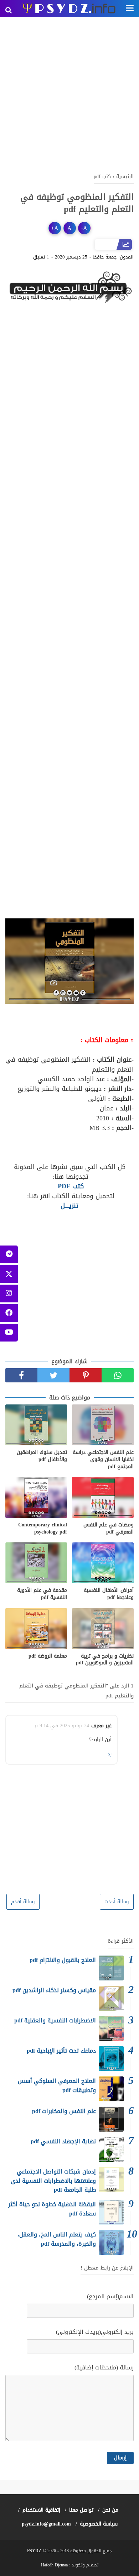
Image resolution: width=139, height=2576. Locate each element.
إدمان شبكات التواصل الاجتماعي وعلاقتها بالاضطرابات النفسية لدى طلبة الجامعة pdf (53, 2181)
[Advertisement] (69, 94)
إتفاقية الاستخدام (41, 2510)
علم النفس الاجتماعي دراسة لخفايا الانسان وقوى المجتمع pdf (103, 1459)
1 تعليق (41, 257)
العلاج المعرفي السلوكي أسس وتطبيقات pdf (57, 2086)
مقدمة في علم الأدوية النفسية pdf (42, 1594)
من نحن (110, 2510)
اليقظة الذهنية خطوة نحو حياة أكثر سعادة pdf (52, 2209)
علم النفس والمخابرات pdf (64, 2111)
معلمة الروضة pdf (48, 1656)
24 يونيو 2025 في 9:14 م (62, 1726)
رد (110, 1754)
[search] (9, 10)
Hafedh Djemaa (54, 2565)
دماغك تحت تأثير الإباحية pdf (61, 2051)
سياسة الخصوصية (99, 2524)
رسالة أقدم (23, 1902)
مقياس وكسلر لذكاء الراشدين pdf (54, 1990)
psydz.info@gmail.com (46, 2524)
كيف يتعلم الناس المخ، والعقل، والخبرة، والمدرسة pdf (57, 2239)
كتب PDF (70, 1186)
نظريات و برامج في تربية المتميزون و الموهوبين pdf (105, 1660)
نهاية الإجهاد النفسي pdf (63, 2141)
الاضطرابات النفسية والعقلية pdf (55, 2020)
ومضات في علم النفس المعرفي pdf (109, 1528)
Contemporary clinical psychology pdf (43, 1528)
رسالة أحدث (117, 1902)
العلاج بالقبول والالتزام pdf (63, 1960)
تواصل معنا (81, 2510)
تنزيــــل (69, 1206)
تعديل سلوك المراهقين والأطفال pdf (42, 1456)
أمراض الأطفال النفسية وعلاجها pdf (109, 1594)
